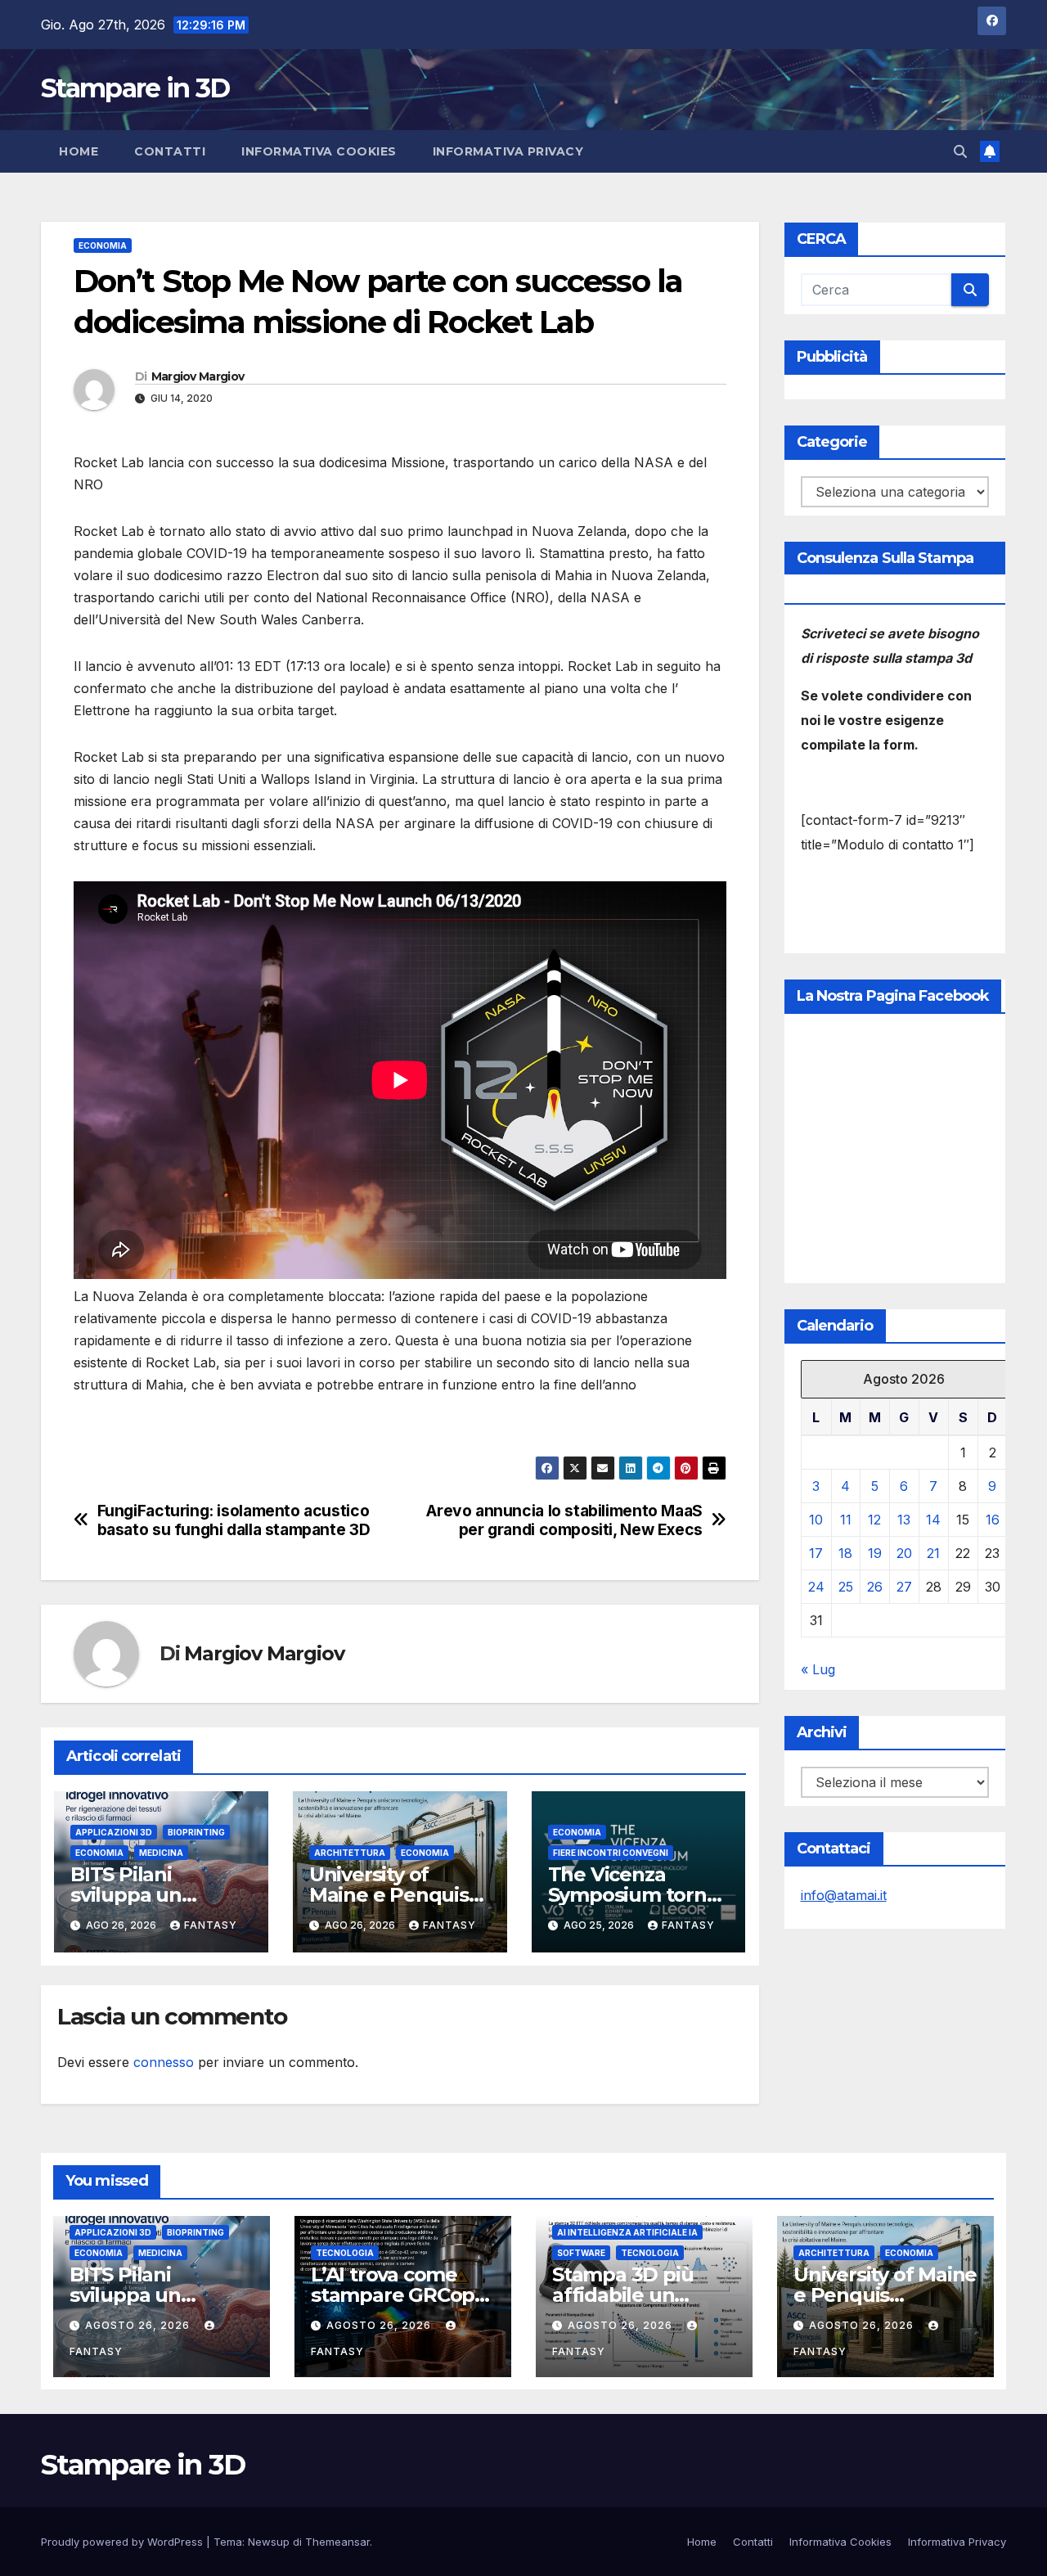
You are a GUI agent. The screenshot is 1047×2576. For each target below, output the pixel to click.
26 (875, 1587)
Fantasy (211, 1925)
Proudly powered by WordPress (124, 2542)
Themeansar (337, 2542)
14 (933, 1520)
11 (846, 1520)
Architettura (350, 1853)
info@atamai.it (844, 1895)
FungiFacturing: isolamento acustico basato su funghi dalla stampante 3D (234, 1520)
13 (904, 1520)
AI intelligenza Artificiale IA (627, 2232)
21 (933, 1553)
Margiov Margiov (198, 376)
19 (875, 1553)
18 (845, 1553)
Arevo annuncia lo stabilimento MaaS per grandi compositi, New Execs (564, 1520)
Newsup (269, 2542)
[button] (960, 151)
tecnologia (345, 2253)
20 (904, 1553)
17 (816, 1553)
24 (816, 1587)
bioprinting (196, 1832)
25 (846, 1587)
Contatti (170, 151)
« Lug (818, 1669)
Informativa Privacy (508, 151)
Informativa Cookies (319, 151)
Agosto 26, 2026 (139, 2325)
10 (816, 1520)
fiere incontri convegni (611, 1853)
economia (103, 245)
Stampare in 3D (135, 88)
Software (581, 2253)
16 (993, 1520)
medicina (161, 1853)
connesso (164, 2062)
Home (79, 151)
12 (874, 1520)
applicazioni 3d (114, 1832)
